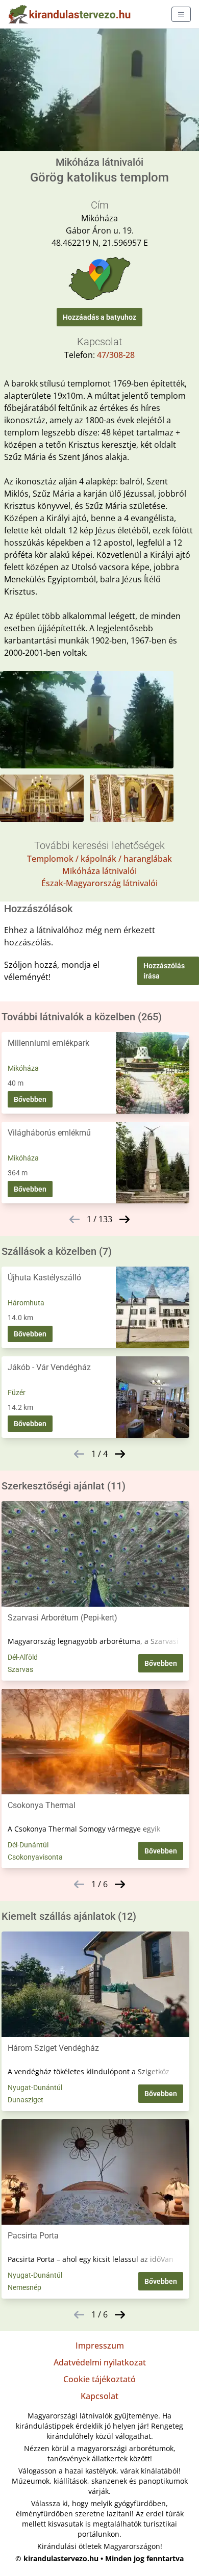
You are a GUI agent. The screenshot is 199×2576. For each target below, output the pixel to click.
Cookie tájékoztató (99, 2379)
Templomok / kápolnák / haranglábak (99, 859)
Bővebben (30, 1099)
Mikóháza (23, 1068)
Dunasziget (26, 2100)
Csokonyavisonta (35, 1857)
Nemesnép (24, 2287)
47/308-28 (116, 355)
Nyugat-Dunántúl (35, 2088)
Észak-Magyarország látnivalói (99, 883)
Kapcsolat (99, 2396)
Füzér (17, 1393)
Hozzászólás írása (164, 971)
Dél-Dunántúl (28, 1845)
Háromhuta (26, 1303)
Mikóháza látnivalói (99, 871)
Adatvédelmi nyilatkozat (100, 2362)
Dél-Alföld (23, 1657)
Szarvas (20, 1669)
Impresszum (100, 2346)
